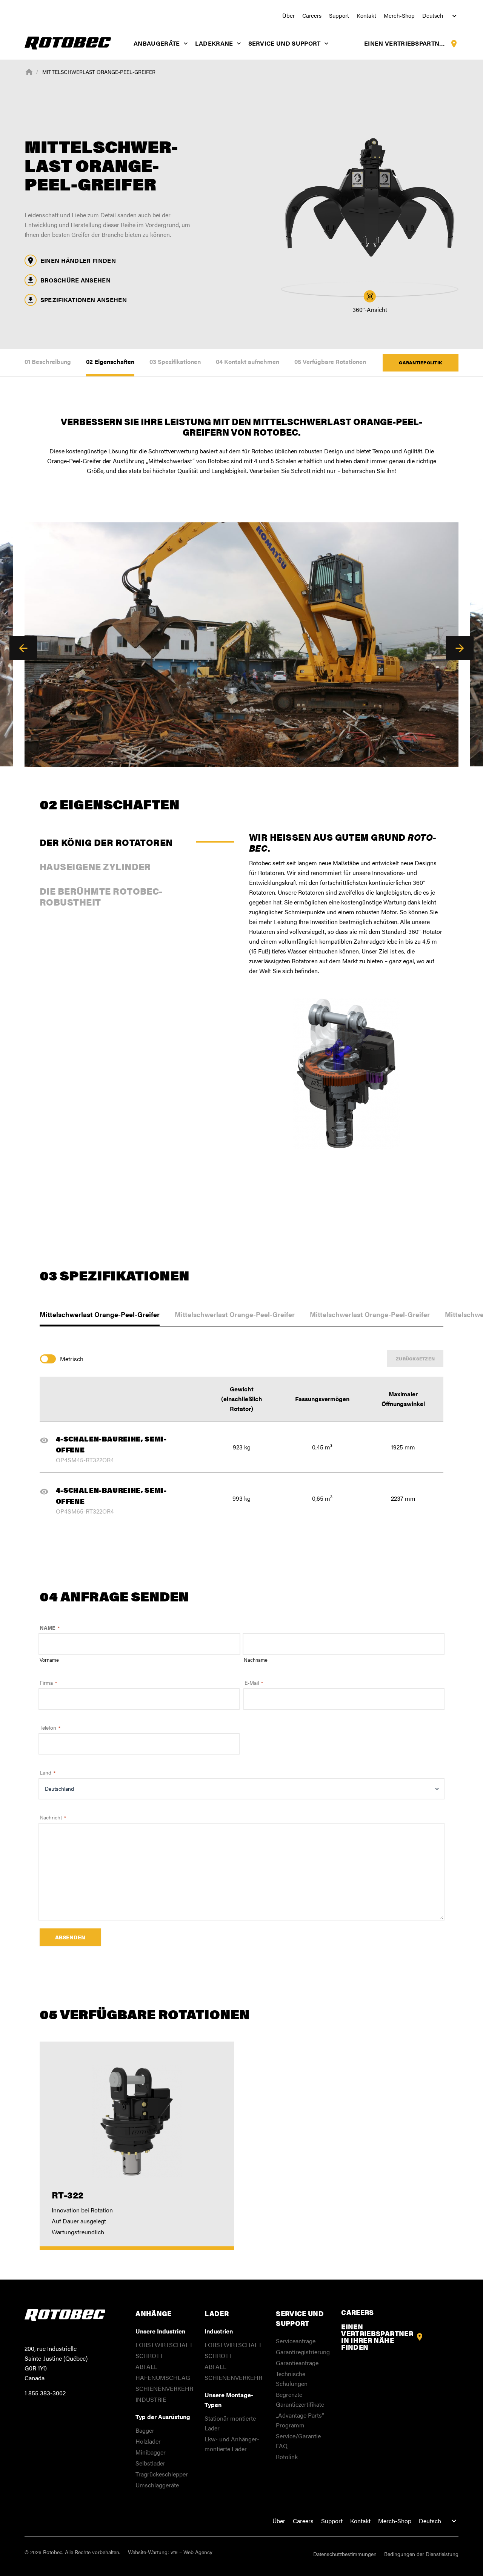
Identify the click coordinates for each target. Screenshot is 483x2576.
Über (288, 15)
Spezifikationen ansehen (84, 300)
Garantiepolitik (421, 362)
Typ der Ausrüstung (163, 2417)
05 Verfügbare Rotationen (330, 362)
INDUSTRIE (151, 2399)
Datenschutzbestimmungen (345, 2554)
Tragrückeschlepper (162, 2474)
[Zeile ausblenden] (47, 1440)
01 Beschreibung (48, 362)
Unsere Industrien (160, 2331)
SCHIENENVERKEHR (164, 2388)
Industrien (219, 2331)
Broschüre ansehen (75, 280)
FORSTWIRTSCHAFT (164, 2345)
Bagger (145, 2430)
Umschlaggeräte (157, 2485)
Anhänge (154, 2313)
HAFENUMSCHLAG (163, 2377)
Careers (312, 15)
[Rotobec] (68, 42)
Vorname (49, 1660)
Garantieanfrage (297, 2363)
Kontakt (366, 15)
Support (339, 15)
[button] (23, 648)
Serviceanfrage (296, 2341)
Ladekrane (214, 43)
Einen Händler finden (78, 260)
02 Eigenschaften (110, 362)
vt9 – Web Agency (192, 2552)
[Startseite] (29, 71)
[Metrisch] (50, 1359)
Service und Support (285, 43)
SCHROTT (149, 2356)
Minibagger (151, 2452)
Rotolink (287, 2457)
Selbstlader (150, 2463)
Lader (217, 2313)
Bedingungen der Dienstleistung (421, 2554)
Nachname (256, 1660)
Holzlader (148, 2441)
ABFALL (146, 2366)
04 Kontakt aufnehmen (248, 362)
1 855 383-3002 (45, 2393)
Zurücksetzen (415, 1359)
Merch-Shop (399, 15)
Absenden (70, 1937)
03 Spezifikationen (175, 362)
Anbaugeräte (157, 43)
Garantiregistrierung (303, 2352)
